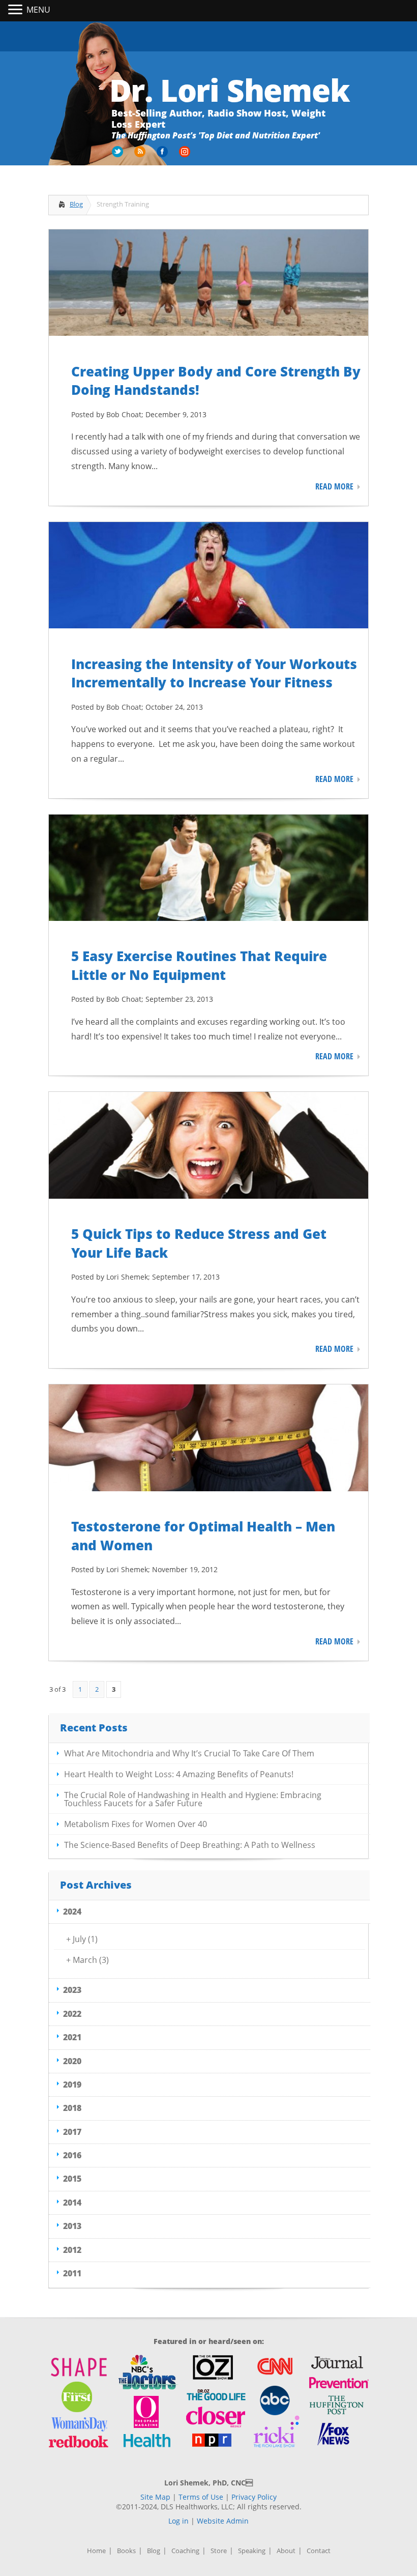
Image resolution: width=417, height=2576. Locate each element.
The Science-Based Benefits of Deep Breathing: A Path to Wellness (190, 1845)
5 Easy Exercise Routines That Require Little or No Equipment (199, 965)
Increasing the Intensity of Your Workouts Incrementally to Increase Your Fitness (214, 673)
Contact (319, 2551)
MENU (38, 10)
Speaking (252, 2551)
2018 (72, 2108)
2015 (72, 2179)
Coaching (185, 2551)
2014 (72, 2203)
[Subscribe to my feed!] (141, 155)
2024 (72, 1912)
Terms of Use (201, 2497)
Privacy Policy (254, 2497)
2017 (72, 2132)
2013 (72, 2226)
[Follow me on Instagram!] (186, 155)
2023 (72, 1990)
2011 (72, 2273)
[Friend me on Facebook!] (163, 155)
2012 (72, 2250)
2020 (72, 2061)
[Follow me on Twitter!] (118, 155)
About (286, 2551)
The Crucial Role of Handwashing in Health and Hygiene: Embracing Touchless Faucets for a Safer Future (193, 1799)
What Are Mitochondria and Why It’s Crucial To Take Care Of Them (189, 1753)
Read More (334, 486)
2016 (72, 2155)
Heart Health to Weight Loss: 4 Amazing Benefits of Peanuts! (179, 1774)
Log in (178, 2521)
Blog (76, 204)
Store (219, 2551)
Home (96, 2551)
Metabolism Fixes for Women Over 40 (136, 1824)
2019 (72, 2085)
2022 (72, 2014)
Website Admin (223, 2521)
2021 (72, 2037)
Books (126, 2551)
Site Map (155, 2497)
